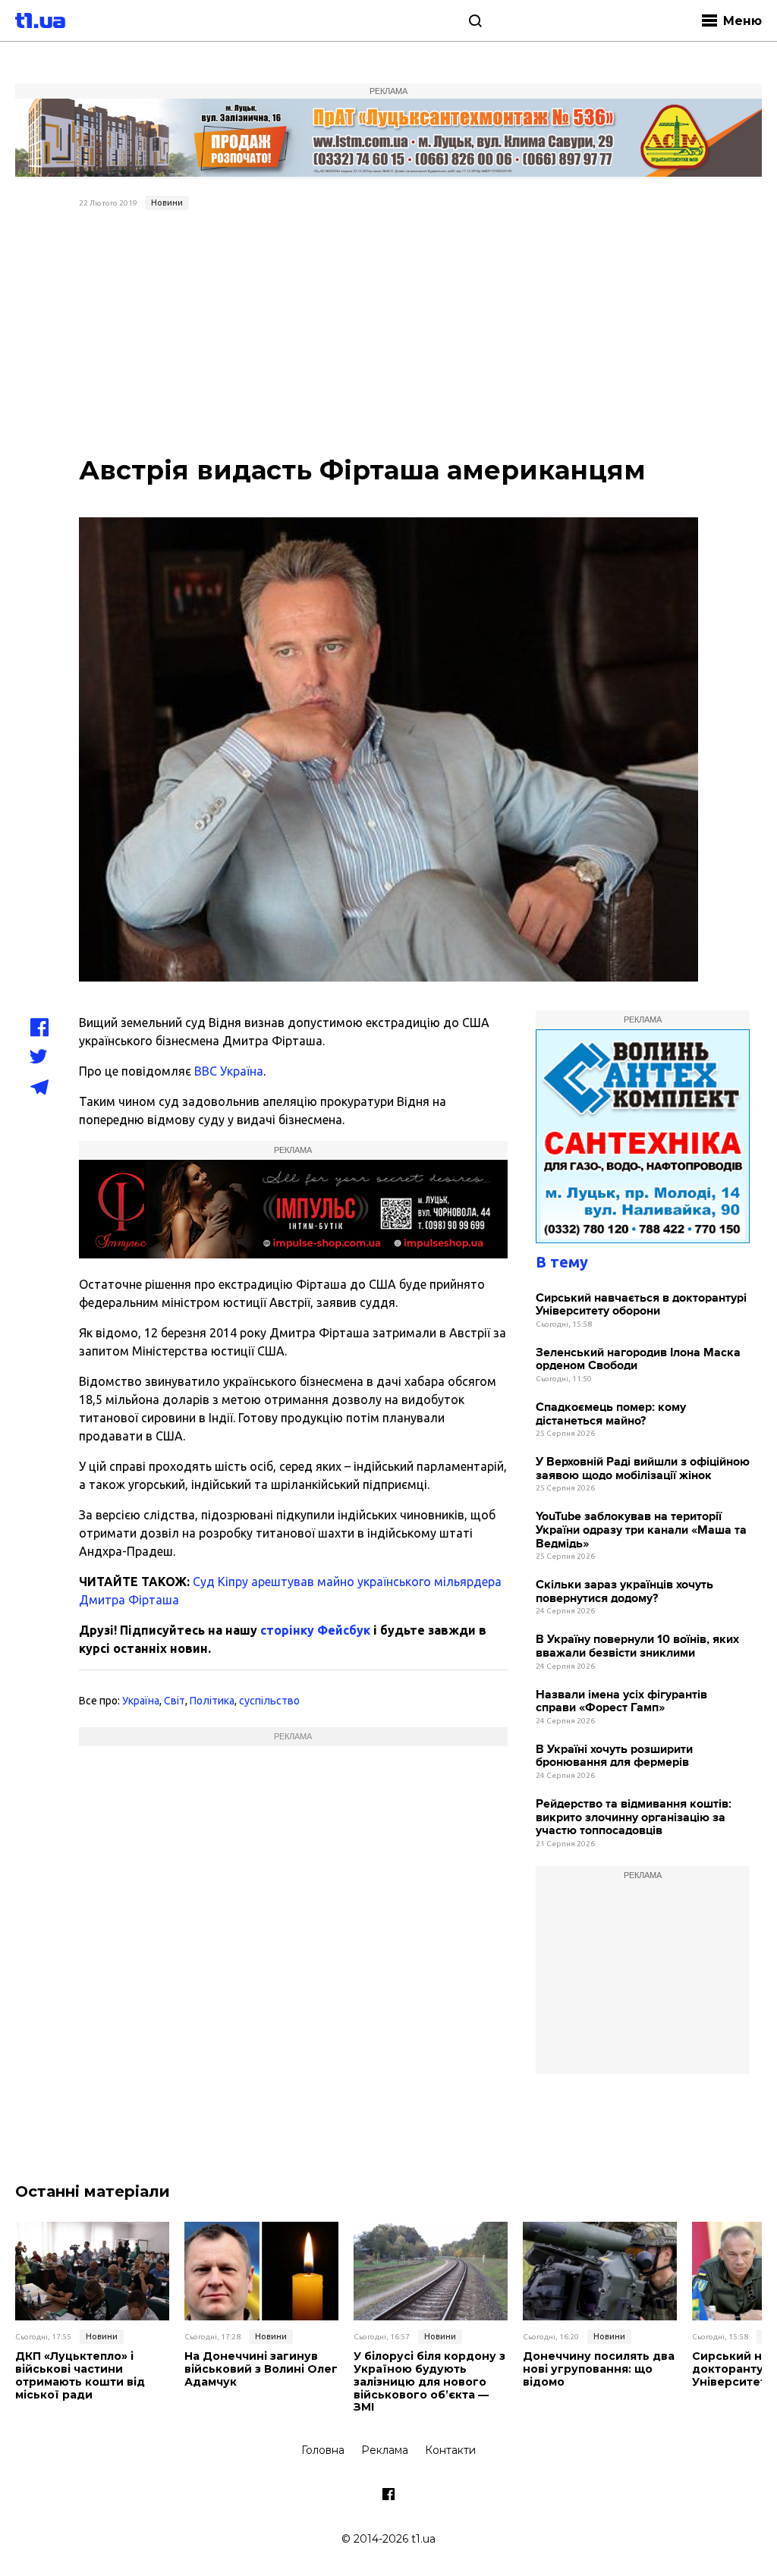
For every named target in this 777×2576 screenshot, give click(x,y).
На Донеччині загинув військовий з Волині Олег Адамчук (261, 2369)
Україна (141, 1701)
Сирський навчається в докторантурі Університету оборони (641, 1305)
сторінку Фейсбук (315, 1630)
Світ (175, 1701)
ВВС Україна (229, 1071)
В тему (562, 1262)
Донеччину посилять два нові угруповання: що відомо (599, 2369)
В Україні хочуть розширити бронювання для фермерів (614, 1756)
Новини (167, 203)
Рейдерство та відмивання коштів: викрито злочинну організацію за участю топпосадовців (634, 1817)
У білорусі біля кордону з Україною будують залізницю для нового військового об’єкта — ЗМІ (429, 2382)
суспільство (269, 1701)
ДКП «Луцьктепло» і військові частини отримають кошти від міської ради (80, 2375)
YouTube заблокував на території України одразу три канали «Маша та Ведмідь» (641, 1530)
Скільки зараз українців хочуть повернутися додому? (624, 1592)
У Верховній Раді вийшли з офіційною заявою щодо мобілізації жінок (643, 1469)
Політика (212, 1701)
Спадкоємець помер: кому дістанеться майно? (611, 1414)
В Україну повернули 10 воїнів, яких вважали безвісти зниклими (637, 1646)
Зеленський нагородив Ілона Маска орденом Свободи (638, 1360)
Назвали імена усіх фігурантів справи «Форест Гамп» (621, 1702)
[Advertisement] (389, 330)
